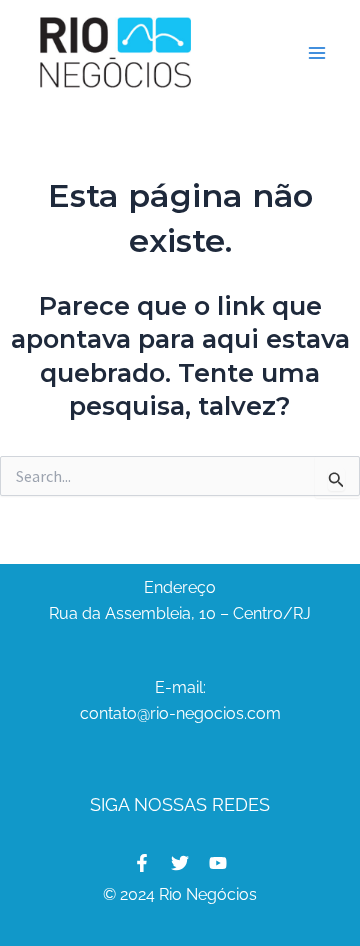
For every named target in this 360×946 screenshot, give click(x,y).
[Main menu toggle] (318, 53)
